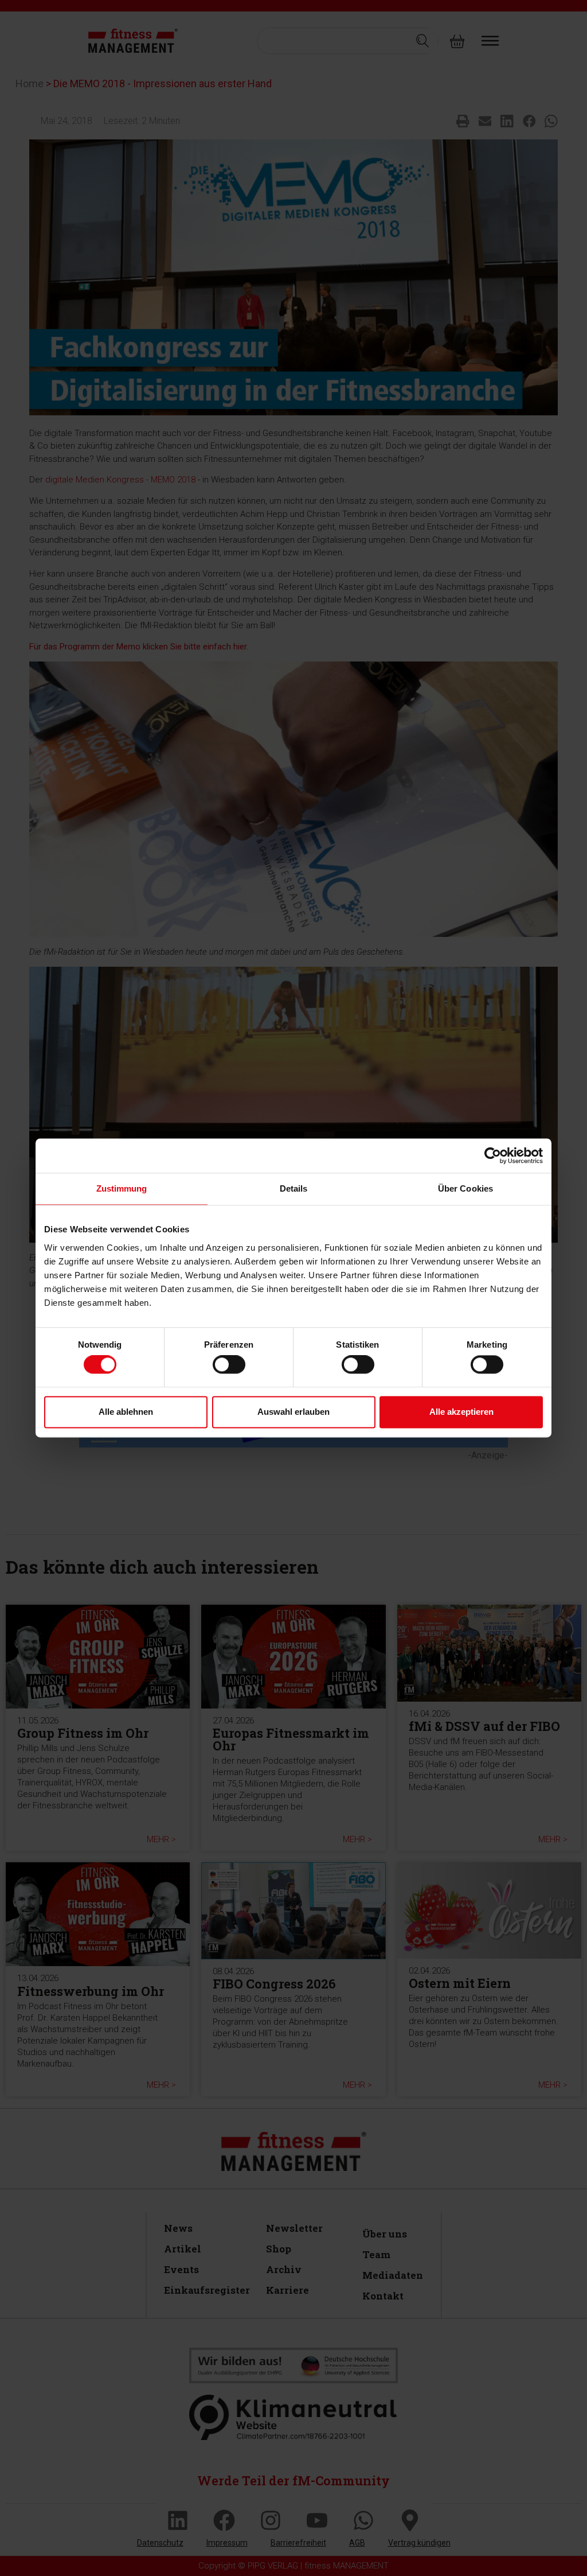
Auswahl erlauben (293, 1412)
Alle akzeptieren (461, 1412)
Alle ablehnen (126, 1412)
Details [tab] (294, 1188)
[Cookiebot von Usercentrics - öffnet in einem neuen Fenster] (493, 1155)
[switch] (229, 1365)
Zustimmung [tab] (122, 1188)
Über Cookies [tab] (465, 1188)
